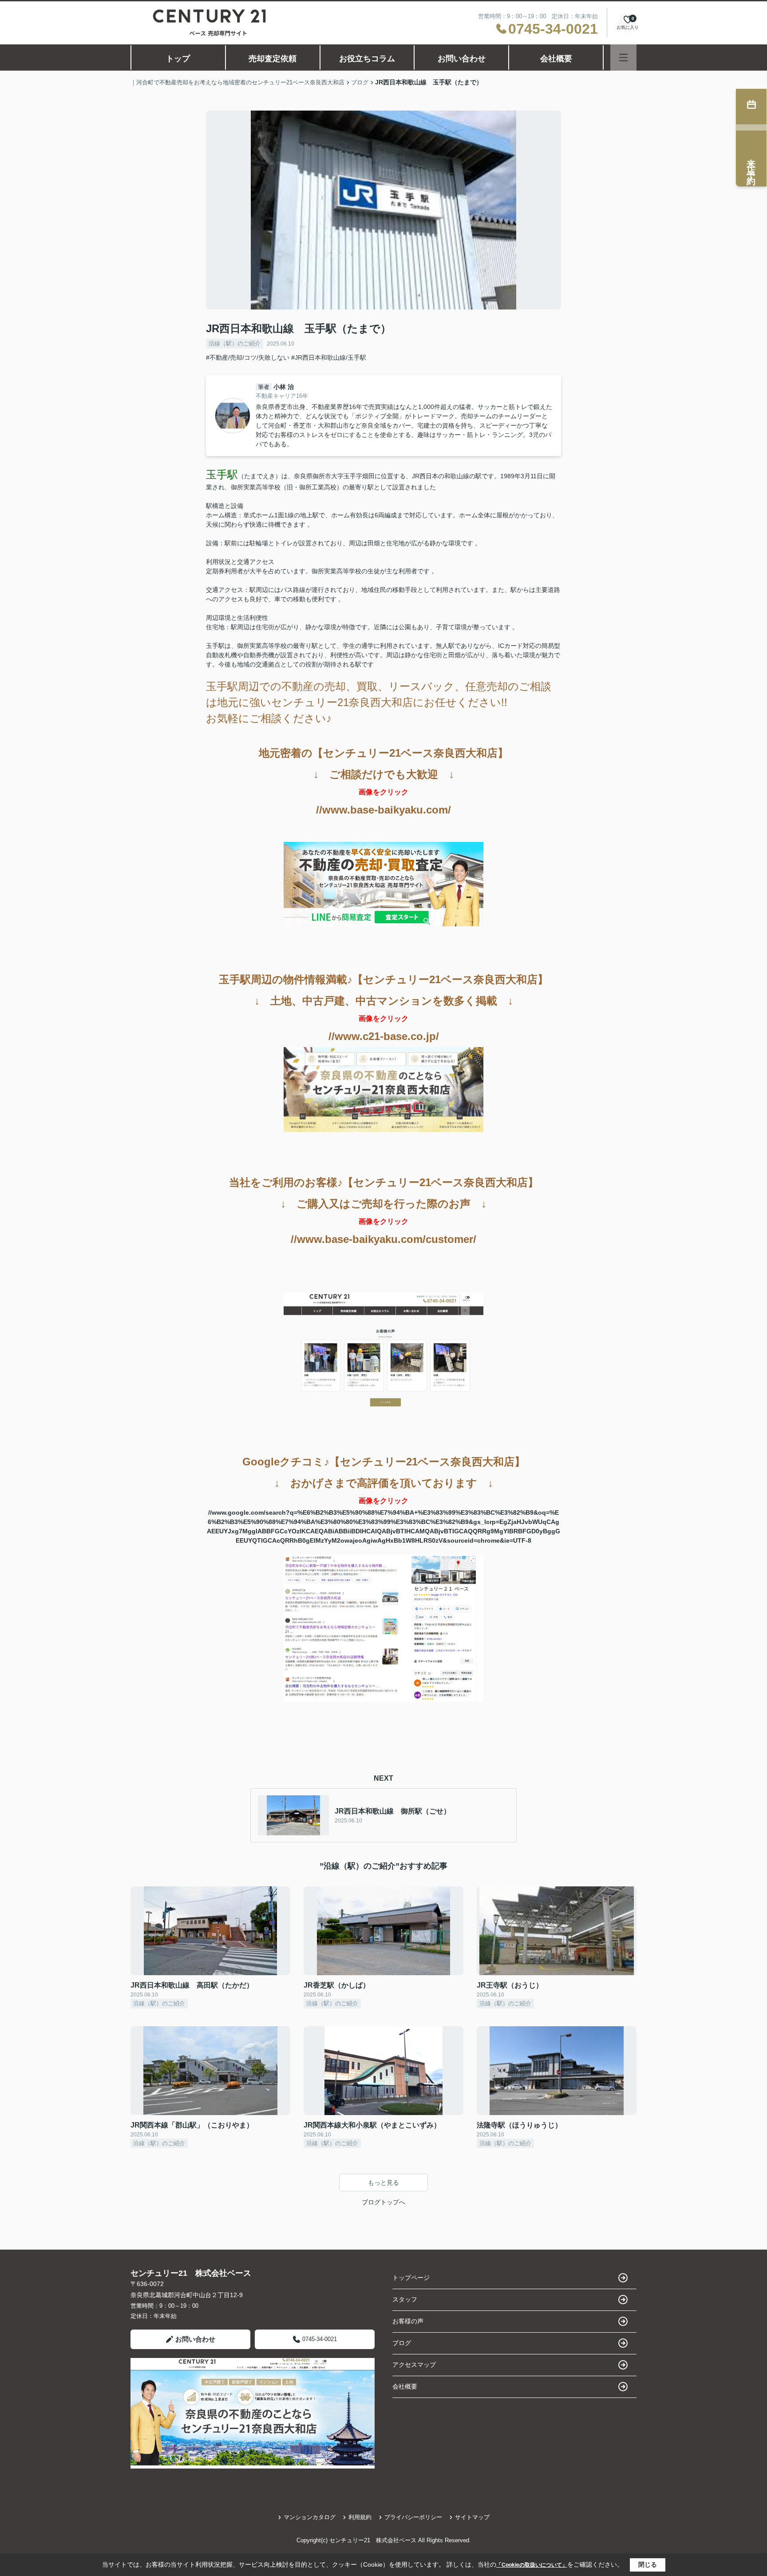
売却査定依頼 (273, 59)
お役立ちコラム (367, 59)
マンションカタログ (310, 2517)
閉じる (648, 2564)
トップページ (411, 2278)
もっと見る (383, 2183)
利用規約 (360, 2517)
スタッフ (405, 2299)
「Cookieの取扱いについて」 (532, 2565)
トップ (178, 59)
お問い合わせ (462, 59)
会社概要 (556, 59)
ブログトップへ (383, 2202)
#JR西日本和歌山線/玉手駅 (329, 357)
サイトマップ (472, 2517)
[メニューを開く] (623, 58)
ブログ (402, 2343)
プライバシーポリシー (413, 2517)
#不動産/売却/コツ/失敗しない (248, 357)
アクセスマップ (414, 2365)
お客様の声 (408, 2321)
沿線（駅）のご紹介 (235, 343)
